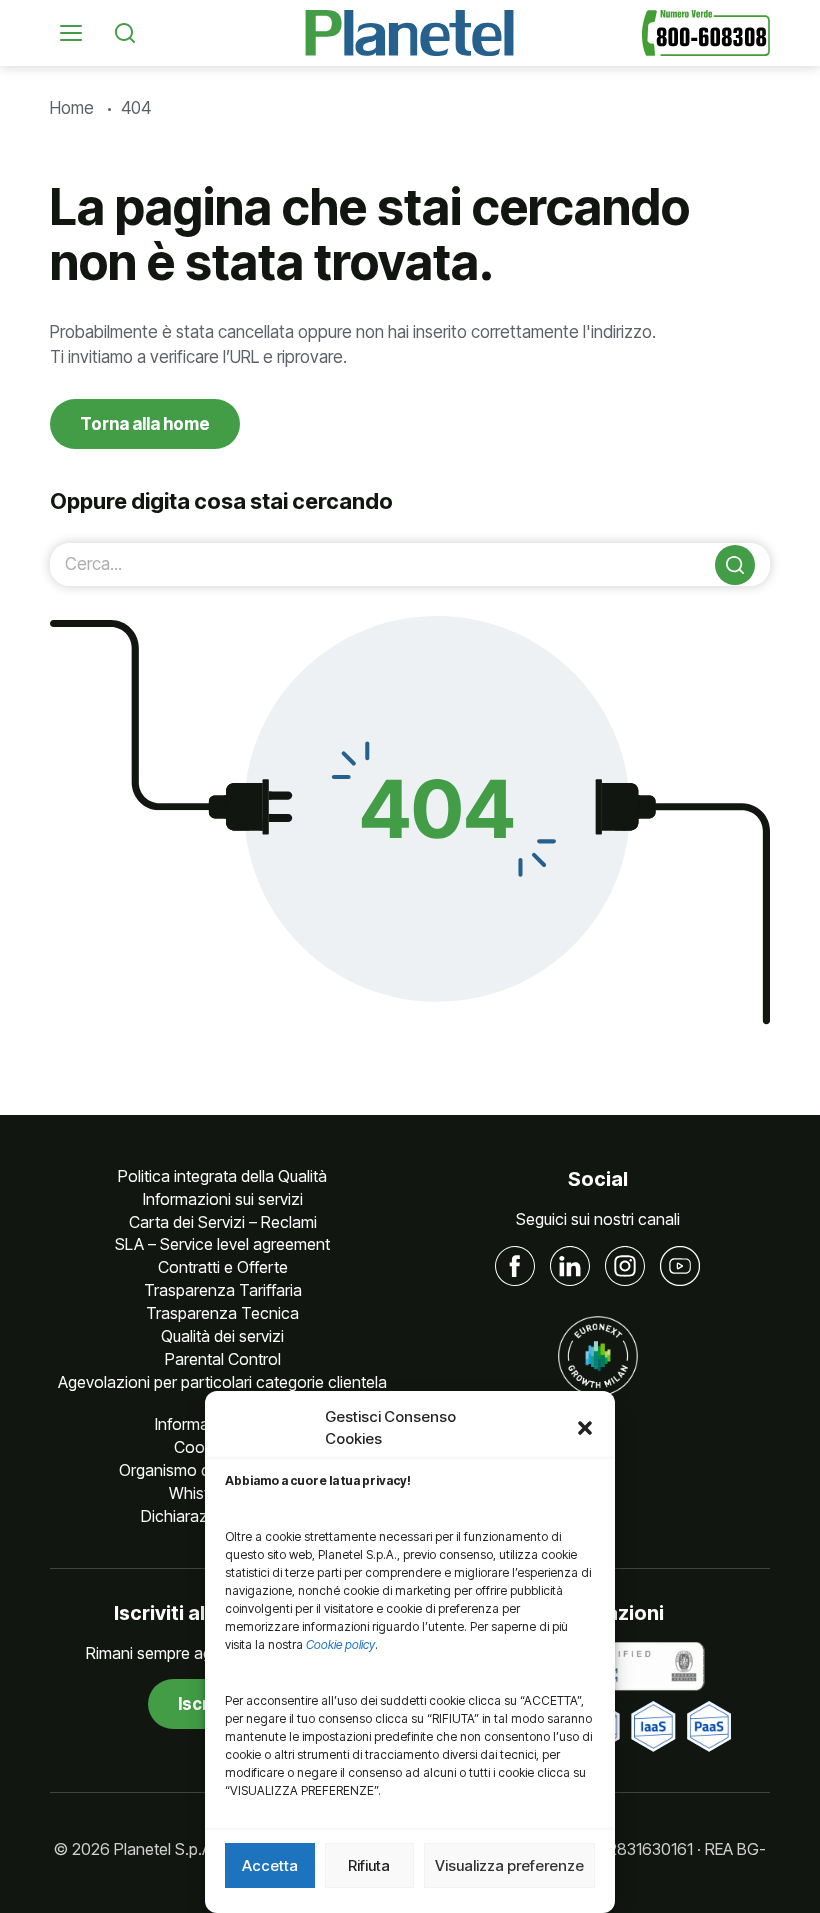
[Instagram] (625, 1266)
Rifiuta (369, 1865)
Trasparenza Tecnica (222, 1313)
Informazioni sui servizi (223, 1199)
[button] (585, 1428)
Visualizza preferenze (509, 1865)
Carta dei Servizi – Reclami (223, 1222)
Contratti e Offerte (223, 1267)
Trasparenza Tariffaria (223, 1290)
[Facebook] (515, 1266)
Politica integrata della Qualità (222, 1176)
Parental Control (223, 1359)
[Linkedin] (570, 1266)
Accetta (270, 1865)
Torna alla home (145, 424)
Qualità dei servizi (222, 1336)
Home (72, 108)
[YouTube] (680, 1266)
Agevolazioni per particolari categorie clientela (222, 1382)
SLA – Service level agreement (222, 1244)
